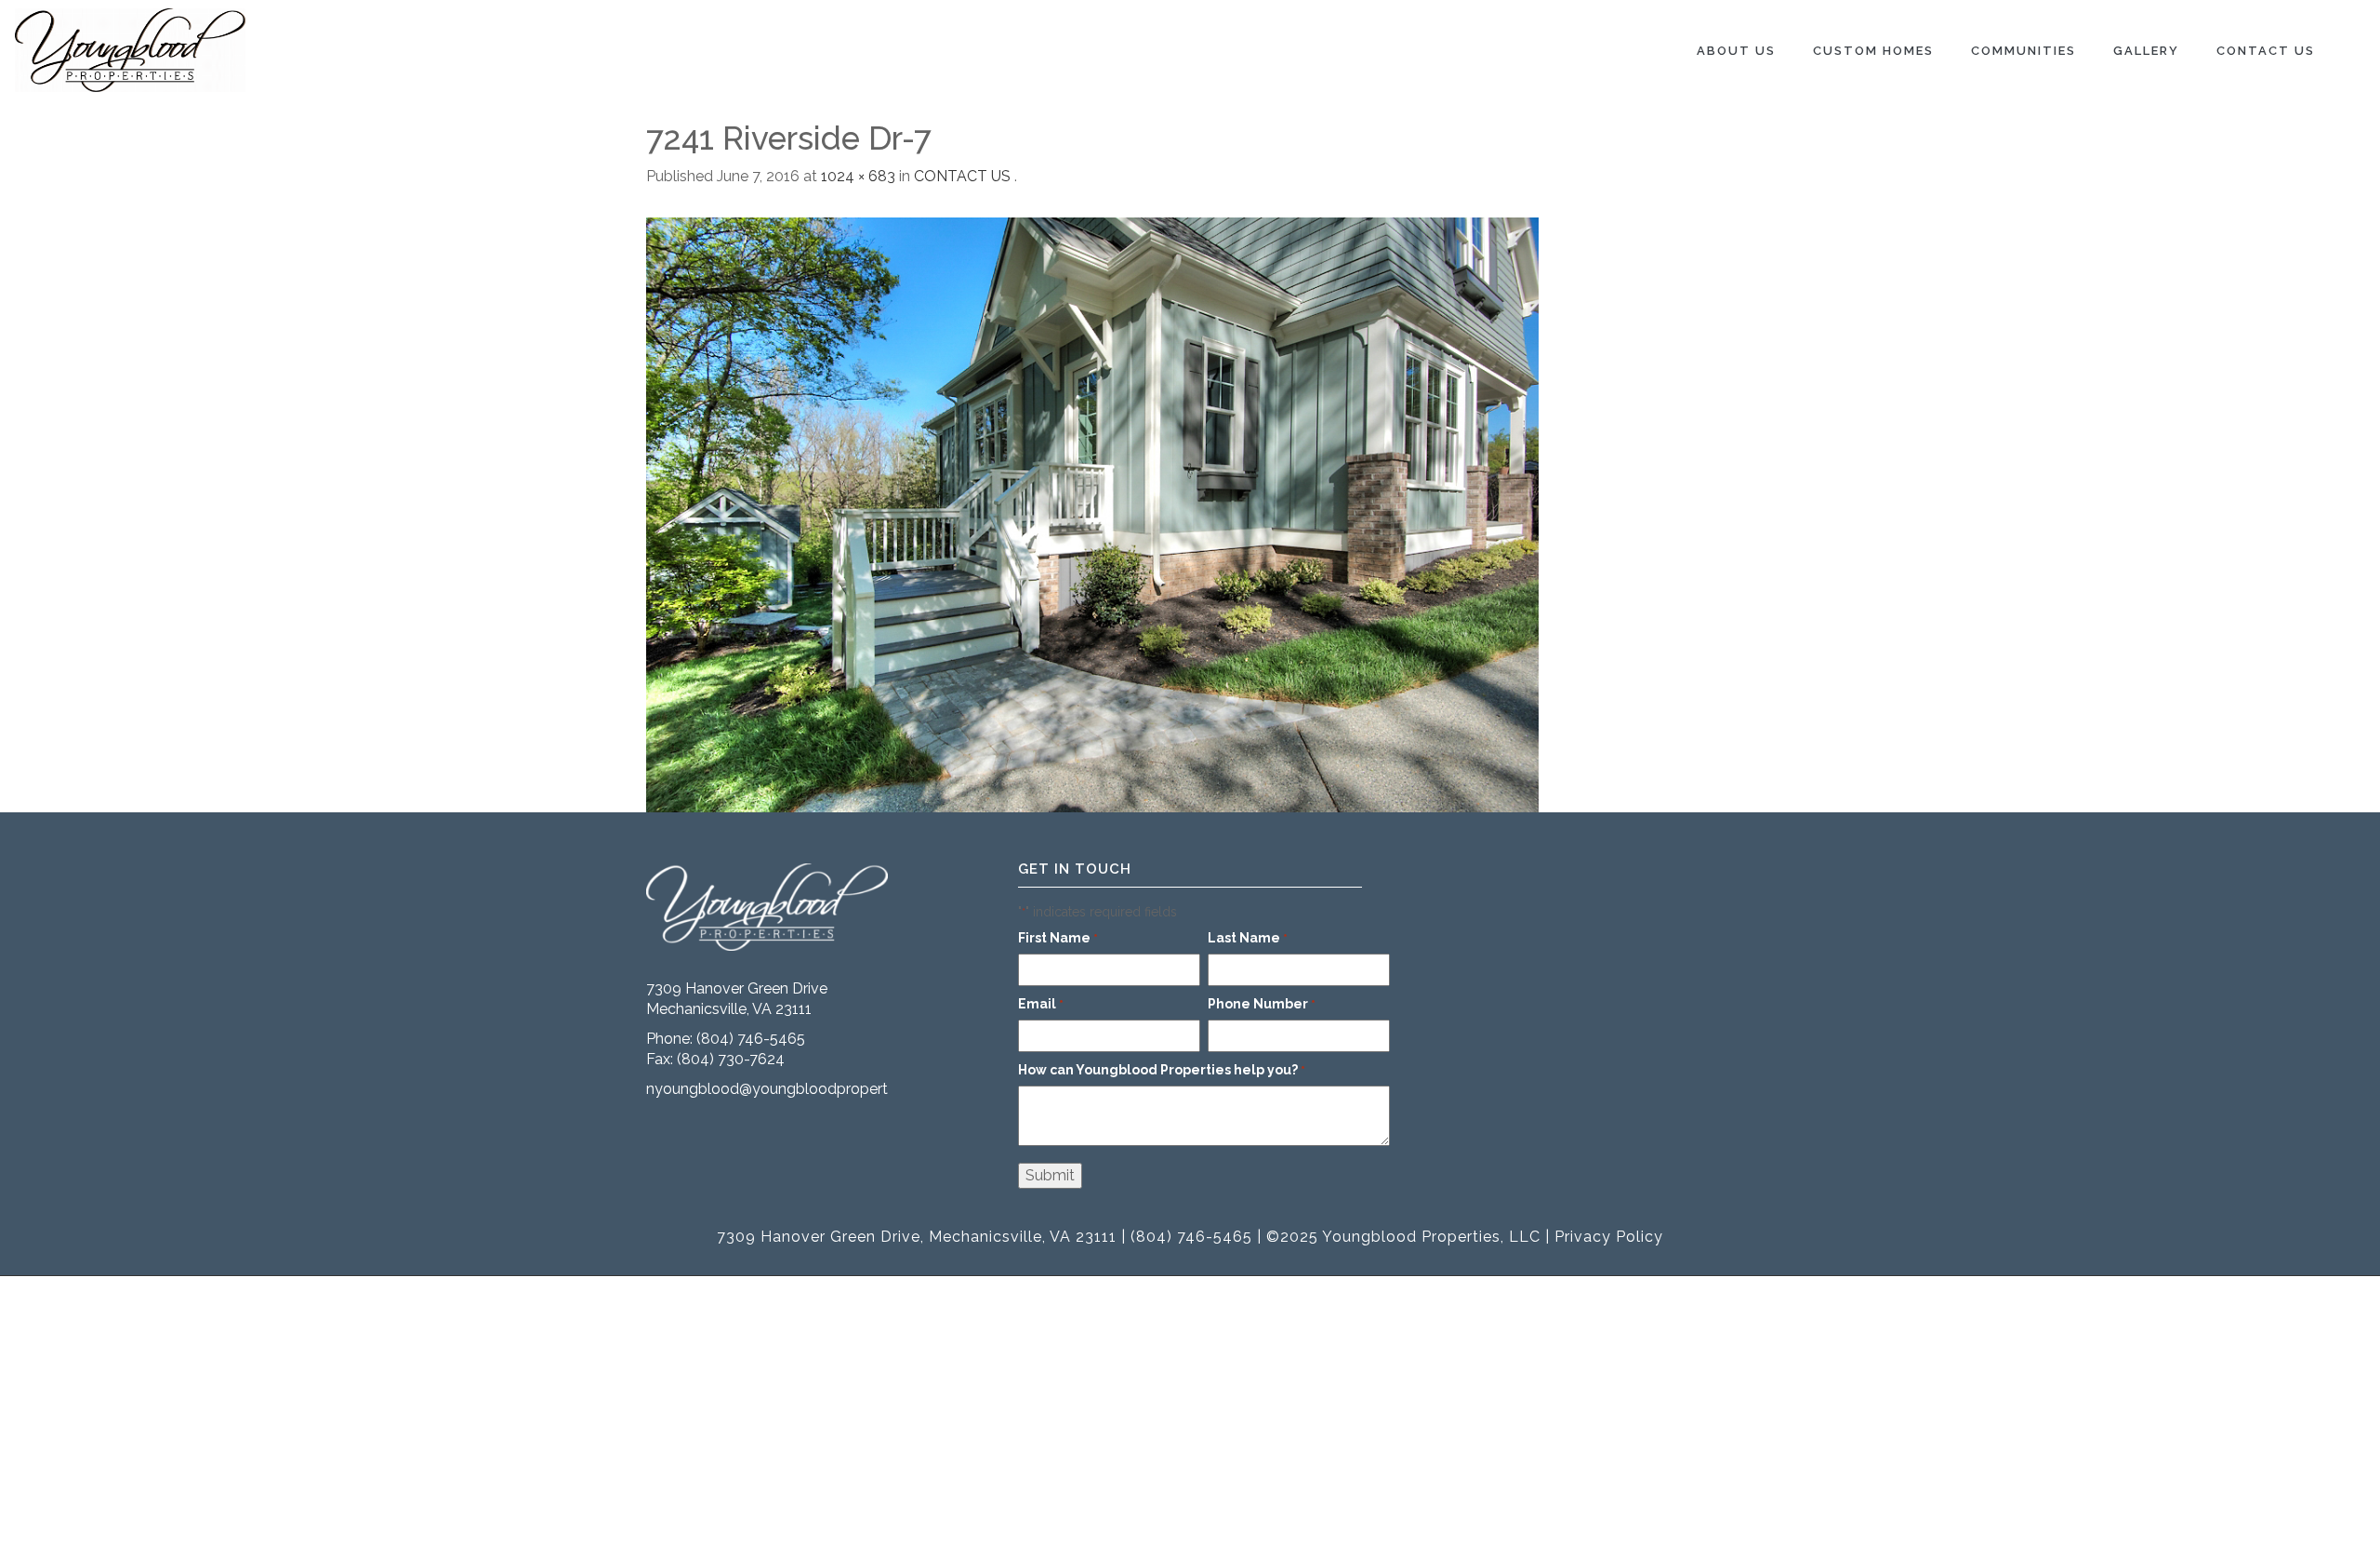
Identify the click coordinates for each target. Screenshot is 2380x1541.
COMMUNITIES (2023, 51)
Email (1041, 1004)
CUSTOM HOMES (1873, 51)
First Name (1058, 938)
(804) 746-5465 (751, 1039)
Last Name (1248, 938)
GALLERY (2146, 51)
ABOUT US (1736, 51)
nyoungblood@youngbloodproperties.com (793, 1089)
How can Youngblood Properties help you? (1162, 1070)
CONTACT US (2266, 51)
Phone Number (1262, 1004)
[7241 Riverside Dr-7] (1092, 514)
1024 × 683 (858, 176)
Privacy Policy (1609, 1237)
